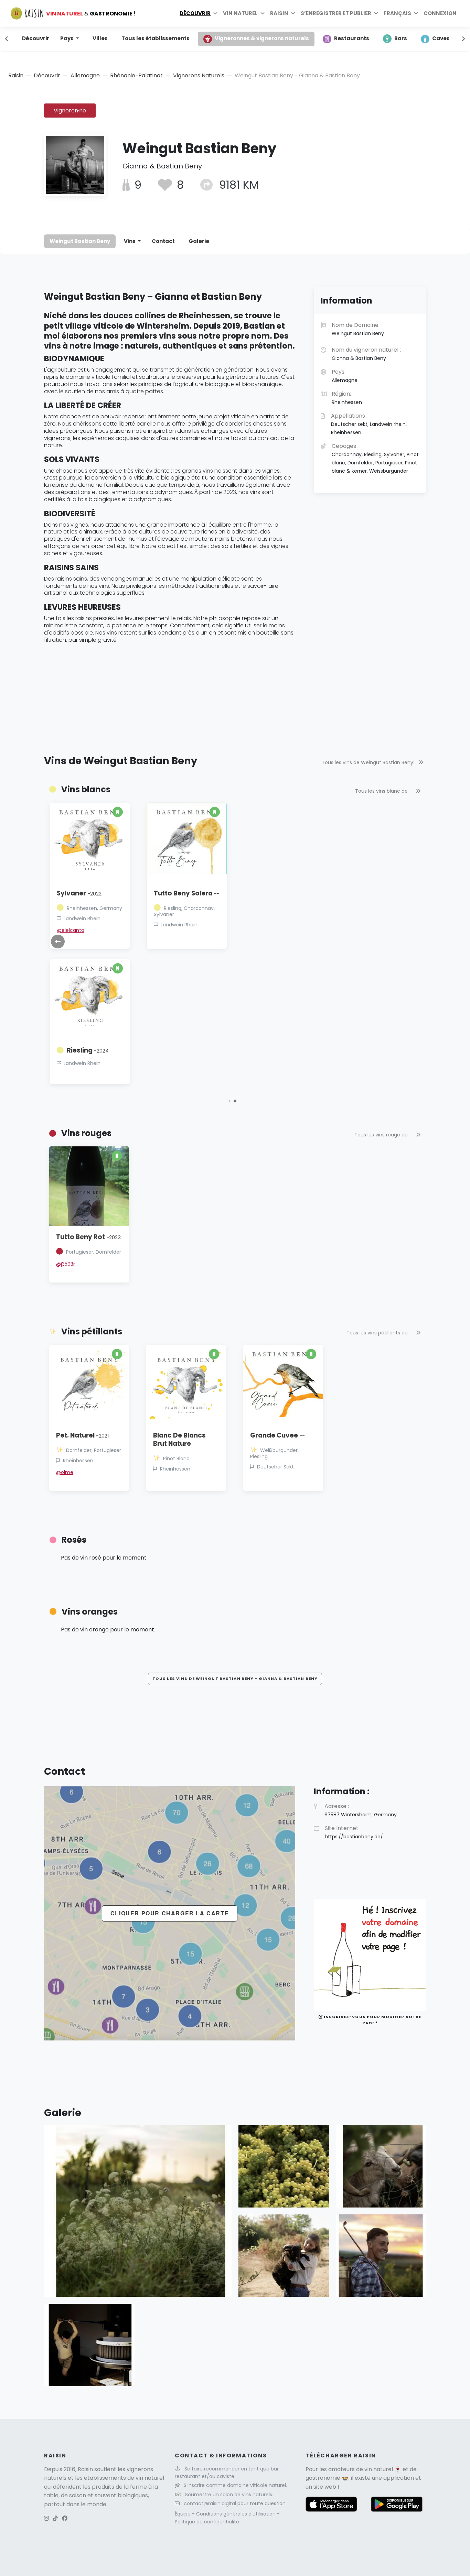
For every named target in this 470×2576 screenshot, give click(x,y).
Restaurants (352, 38)
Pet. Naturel (82, 1435)
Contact (163, 241)
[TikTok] (55, 2518)
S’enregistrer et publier (336, 13)
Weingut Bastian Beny (80, 241)
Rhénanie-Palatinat (136, 75)
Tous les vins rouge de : (384, 1135)
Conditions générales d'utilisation (237, 2514)
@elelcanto (71, 930)
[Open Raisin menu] (293, 13)
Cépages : (375, 458)
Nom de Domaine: (358, 329)
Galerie (199, 241)
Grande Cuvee (277, 1435)
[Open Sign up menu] (376, 13)
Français (397, 13)
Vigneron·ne (70, 111)
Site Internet (354, 1832)
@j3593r (66, 1264)
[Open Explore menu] (215, 13)
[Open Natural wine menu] (263, 13)
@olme (65, 1472)
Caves (441, 38)
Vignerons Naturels (199, 75)
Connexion (440, 13)
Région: (347, 398)
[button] (229, 1101)
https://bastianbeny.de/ (354, 1837)
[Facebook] (65, 2518)
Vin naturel (240, 13)
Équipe (183, 2514)
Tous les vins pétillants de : (380, 1333)
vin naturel (379, 2469)
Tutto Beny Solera (187, 893)
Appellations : (369, 424)
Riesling (88, 1050)
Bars (401, 38)
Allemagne (85, 75)
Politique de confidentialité (207, 2522)
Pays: (345, 376)
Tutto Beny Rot (88, 1237)
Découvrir (195, 13)
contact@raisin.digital (210, 2503)
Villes (100, 38)
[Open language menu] (416, 13)
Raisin (16, 75)
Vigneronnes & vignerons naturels (262, 38)
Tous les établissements (156, 38)
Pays (67, 38)
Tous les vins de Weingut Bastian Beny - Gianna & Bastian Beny (235, 1678)
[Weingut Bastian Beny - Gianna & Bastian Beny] (138, 2210)
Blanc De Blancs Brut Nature (179, 1439)
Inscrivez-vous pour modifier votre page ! (372, 2020)
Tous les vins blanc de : (384, 791)
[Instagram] (46, 2518)
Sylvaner (79, 893)
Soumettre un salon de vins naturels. (229, 2495)
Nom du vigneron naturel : (366, 354)
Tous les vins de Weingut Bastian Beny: (369, 762)
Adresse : (361, 1810)
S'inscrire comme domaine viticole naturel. (235, 2485)
